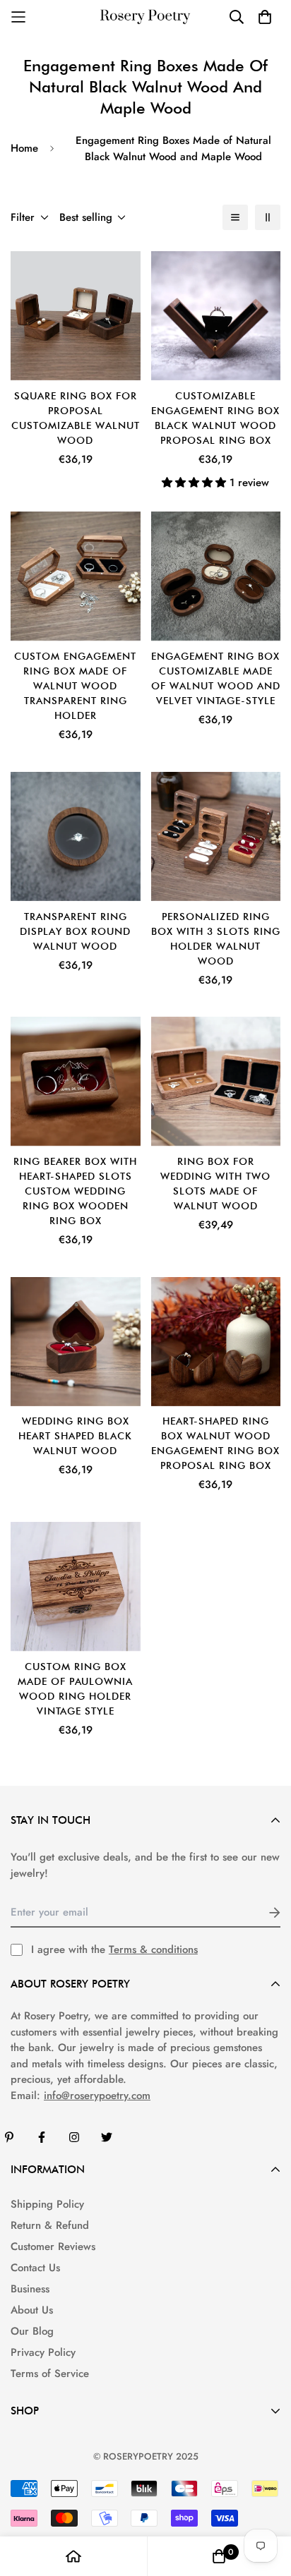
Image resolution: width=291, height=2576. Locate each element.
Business (30, 2289)
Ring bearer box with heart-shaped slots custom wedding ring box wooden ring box (75, 1191)
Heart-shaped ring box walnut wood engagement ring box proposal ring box (215, 1443)
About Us (32, 2310)
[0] (219, 2556)
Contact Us (35, 2268)
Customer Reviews (53, 2247)
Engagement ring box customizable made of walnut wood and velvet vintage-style (216, 678)
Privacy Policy (43, 2352)
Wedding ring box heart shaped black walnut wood (75, 1436)
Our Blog (32, 2331)
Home (24, 148)
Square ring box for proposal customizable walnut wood (76, 418)
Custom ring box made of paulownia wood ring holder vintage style (75, 1689)
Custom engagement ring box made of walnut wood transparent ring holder (75, 686)
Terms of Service (50, 2374)
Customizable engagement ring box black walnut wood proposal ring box (215, 418)
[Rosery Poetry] (145, 17)
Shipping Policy (47, 2204)
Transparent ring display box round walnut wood (75, 931)
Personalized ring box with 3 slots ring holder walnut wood (216, 939)
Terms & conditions (153, 1949)
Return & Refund (50, 2225)
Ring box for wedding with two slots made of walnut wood (215, 1184)
